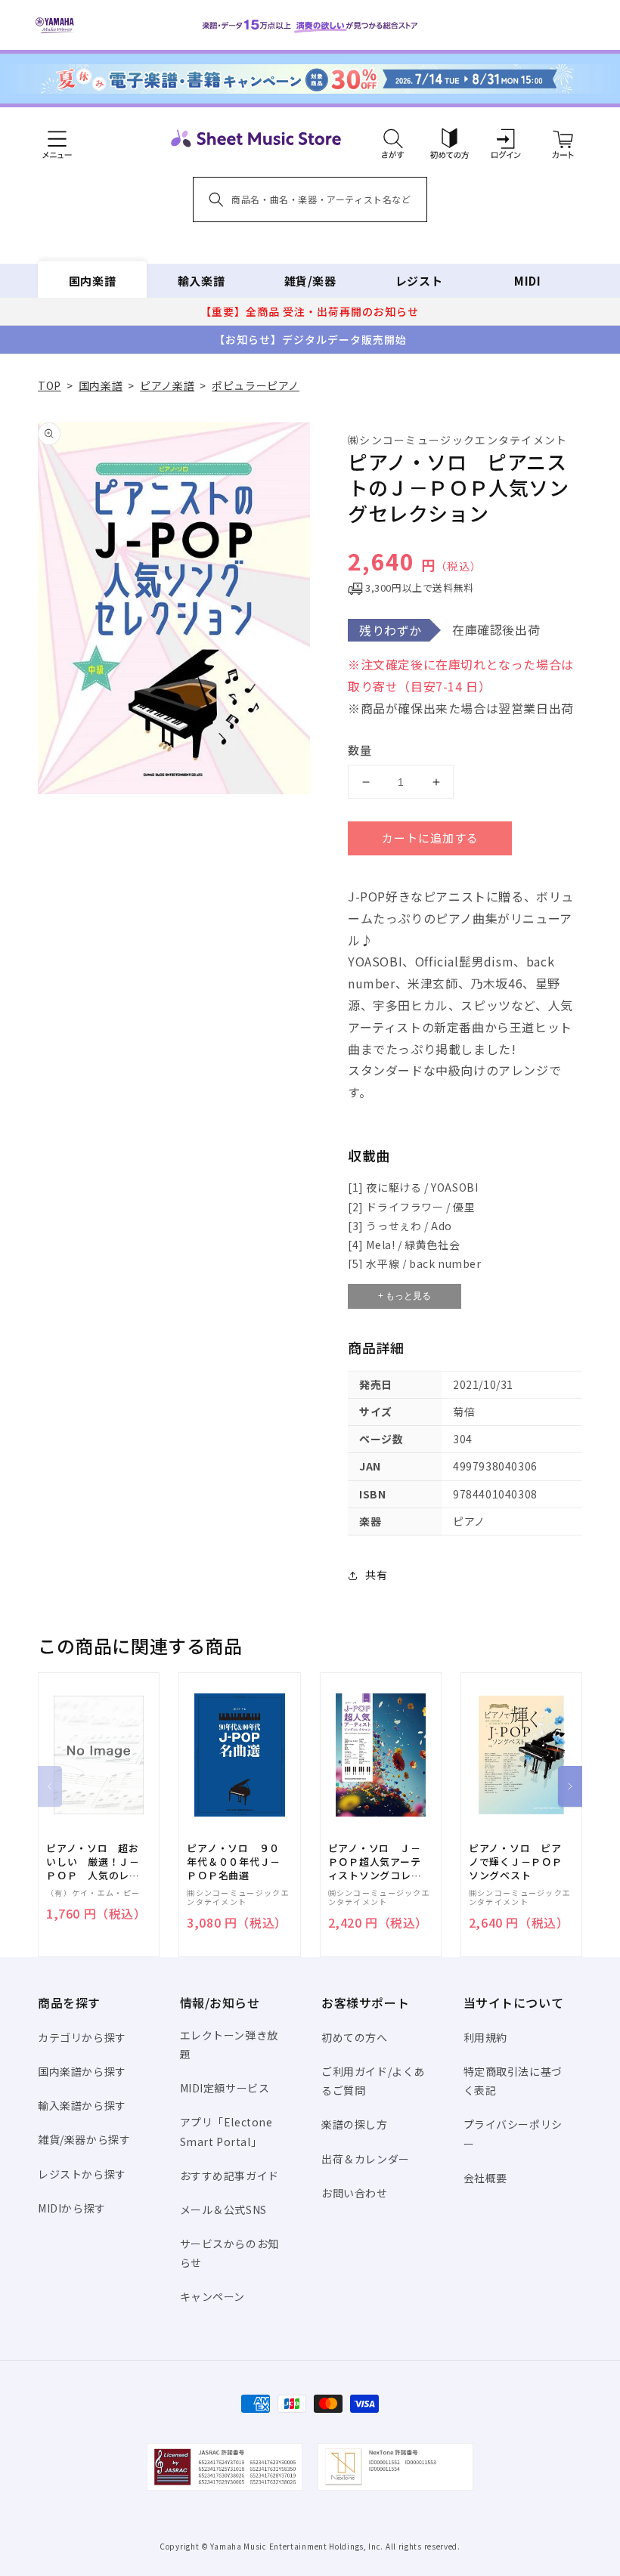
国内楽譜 (92, 281)
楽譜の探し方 (355, 2124)
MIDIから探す (72, 2208)
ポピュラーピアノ (256, 385)
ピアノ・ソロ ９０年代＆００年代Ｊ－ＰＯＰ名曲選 (234, 1862)
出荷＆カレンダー (366, 2159)
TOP (50, 385)
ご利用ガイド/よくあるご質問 (373, 2081)
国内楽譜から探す (82, 2071)
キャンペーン (213, 2296)
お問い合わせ (355, 2193)
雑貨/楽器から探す (84, 2139)
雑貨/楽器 (310, 281)
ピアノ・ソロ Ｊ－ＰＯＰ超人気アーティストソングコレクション (375, 1862)
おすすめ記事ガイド (229, 2176)
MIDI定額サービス (225, 2088)
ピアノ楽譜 (167, 385)
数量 (360, 750)
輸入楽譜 (201, 281)
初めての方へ (355, 2037)
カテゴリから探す (82, 2037)
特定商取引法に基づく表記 (513, 2081)
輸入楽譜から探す (82, 2105)
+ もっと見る (405, 1296)
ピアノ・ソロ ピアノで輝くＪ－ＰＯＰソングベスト (516, 1862)
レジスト (419, 281)
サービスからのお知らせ (229, 2253)
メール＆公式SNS (223, 2210)
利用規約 (485, 2037)
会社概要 (485, 2178)
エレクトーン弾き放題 (229, 2044)
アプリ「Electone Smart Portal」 (226, 2131)
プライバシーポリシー (513, 2134)
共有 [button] (376, 1575)
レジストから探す (82, 2174)
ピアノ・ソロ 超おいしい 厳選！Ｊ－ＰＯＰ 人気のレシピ (93, 1862)
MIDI (527, 281)
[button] (393, 138)
